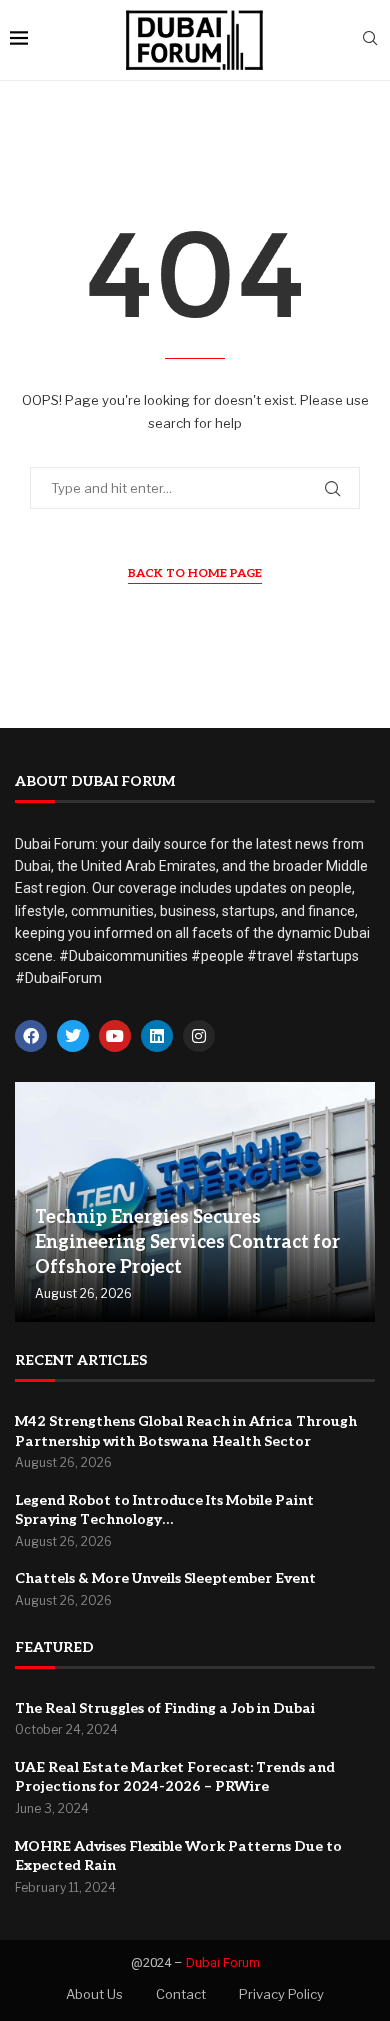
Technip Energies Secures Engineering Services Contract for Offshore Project (187, 1242)
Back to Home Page (195, 573)
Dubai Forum (223, 1962)
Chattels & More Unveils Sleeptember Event (165, 1578)
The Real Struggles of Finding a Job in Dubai (165, 1708)
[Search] (370, 39)
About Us (94, 1994)
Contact (181, 1994)
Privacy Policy (281, 1994)
